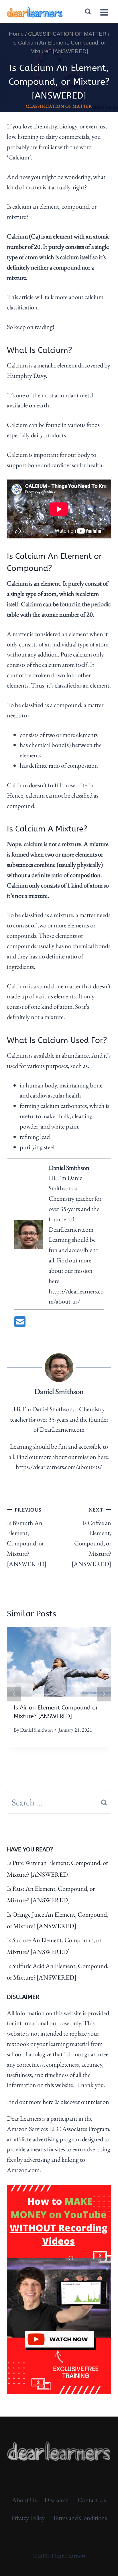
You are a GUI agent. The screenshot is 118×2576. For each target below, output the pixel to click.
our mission (95, 2102)
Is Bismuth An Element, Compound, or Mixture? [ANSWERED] (27, 1537)
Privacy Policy (28, 2518)
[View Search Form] (88, 12)
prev (14, 1694)
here (48, 2102)
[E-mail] (20, 1324)
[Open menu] (104, 11)
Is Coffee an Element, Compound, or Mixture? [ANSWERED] (91, 1537)
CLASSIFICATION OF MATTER (59, 106)
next (104, 1694)
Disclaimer (57, 2500)
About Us (24, 2500)
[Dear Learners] (35, 12)
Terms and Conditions (80, 2518)
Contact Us (92, 2500)
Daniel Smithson (36, 1730)
